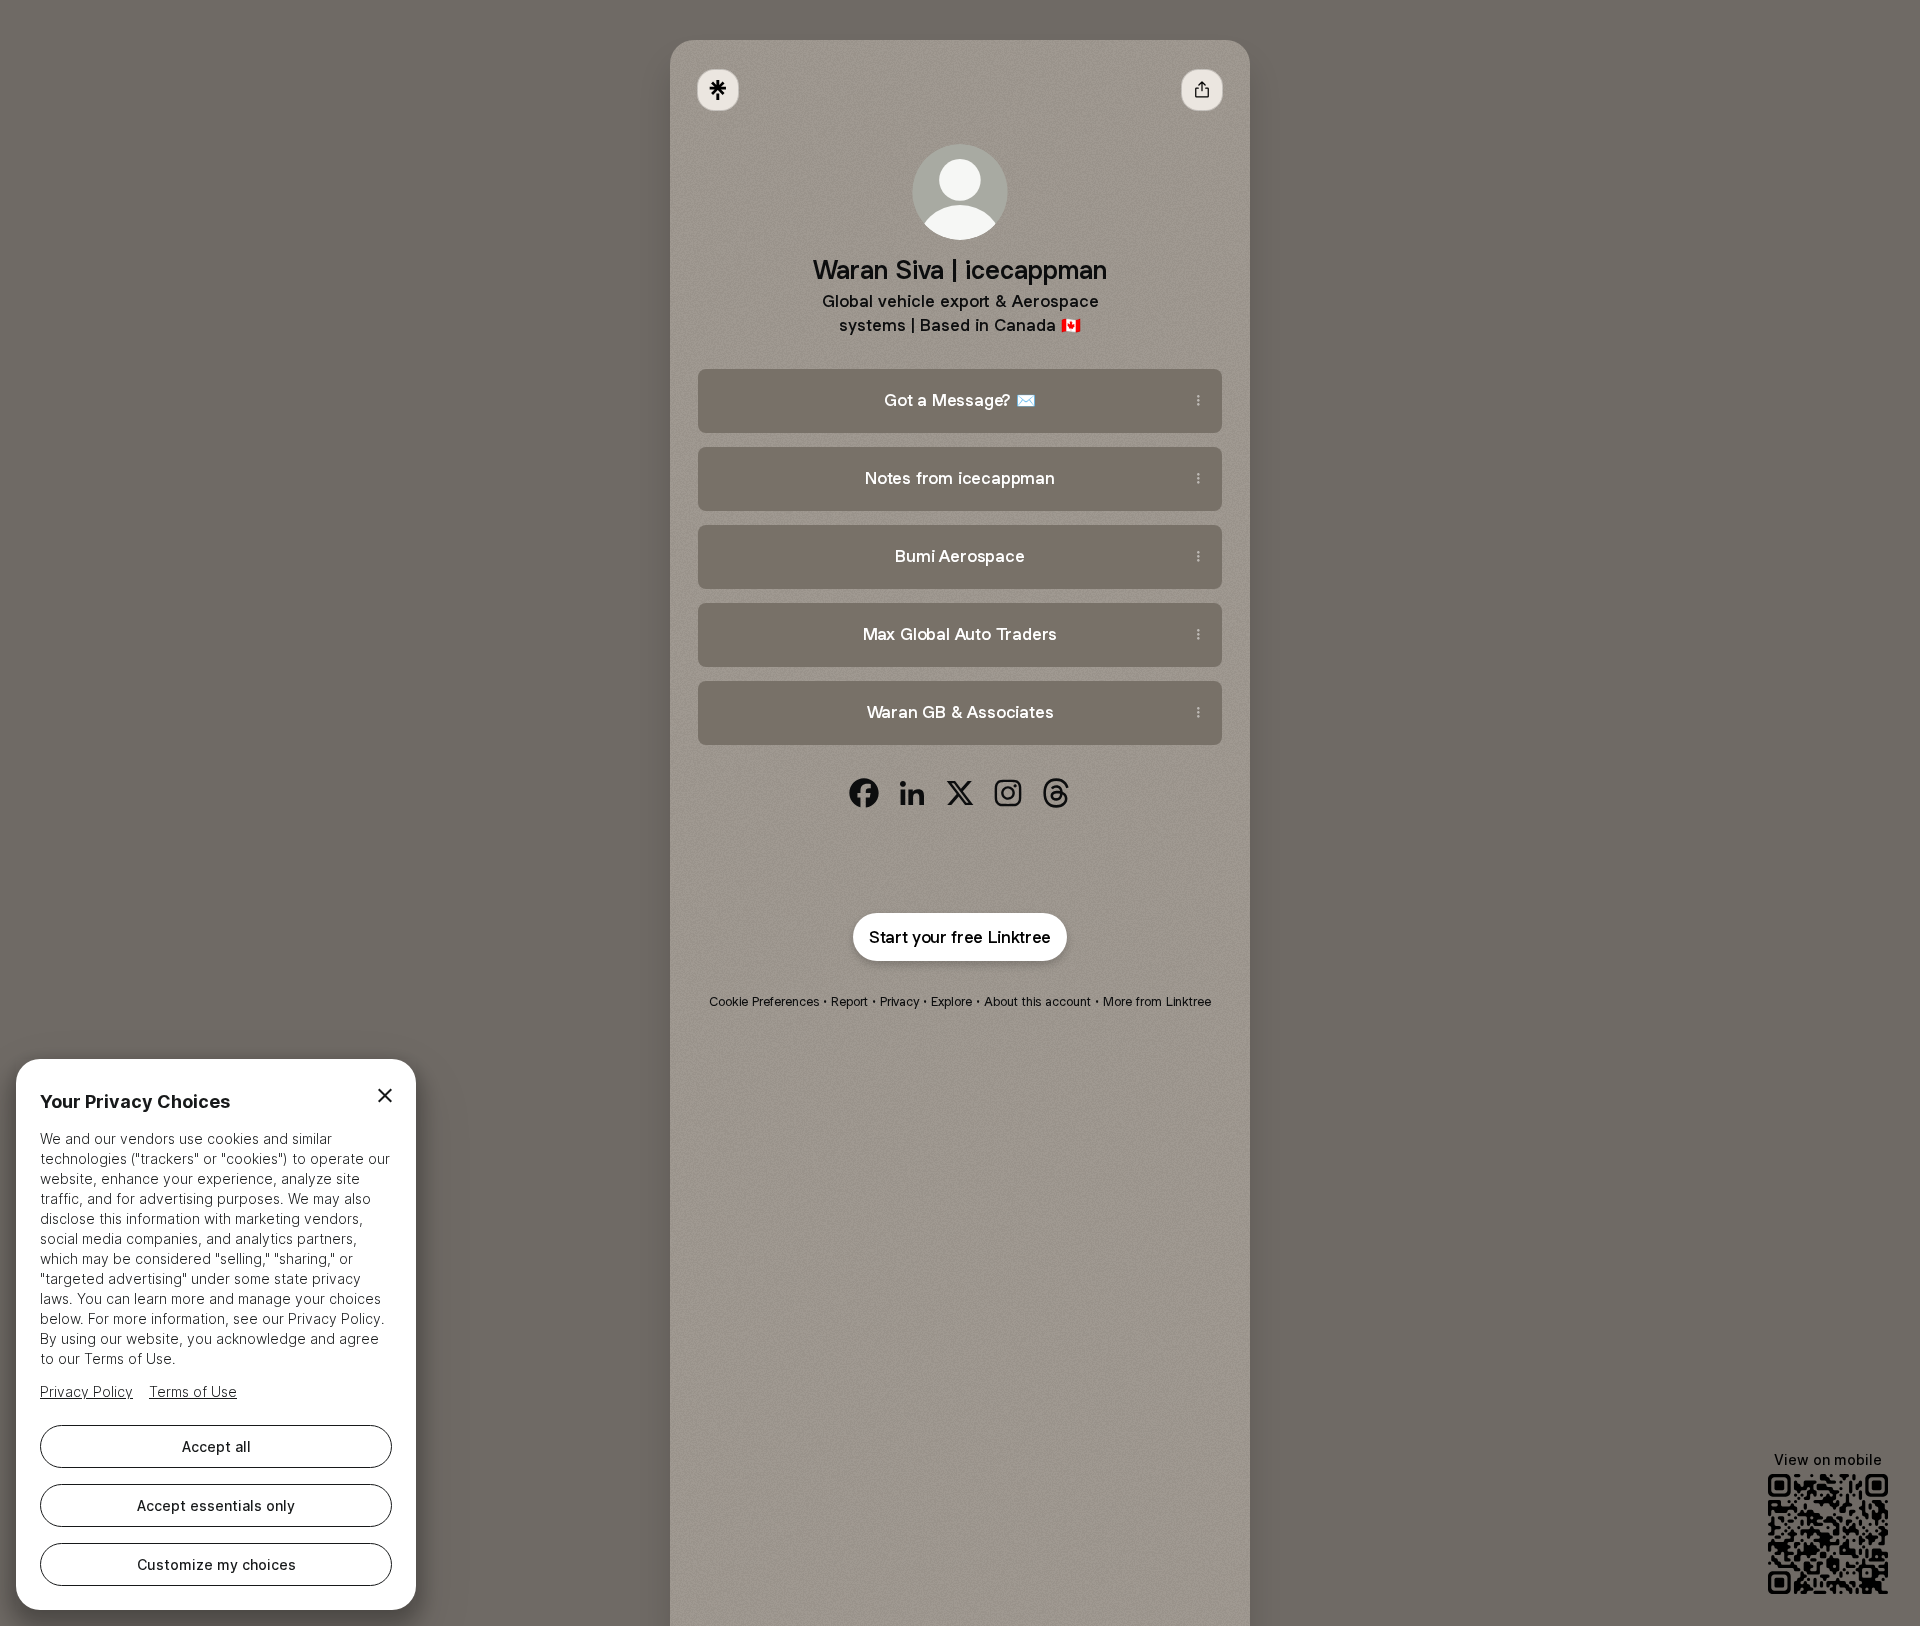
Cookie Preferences (764, 1001)
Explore (951, 1001)
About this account (1037, 1001)
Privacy (899, 1001)
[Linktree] (718, 90)
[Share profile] (1202, 90)
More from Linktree (1157, 1001)
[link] (864, 793)
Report (849, 1001)
